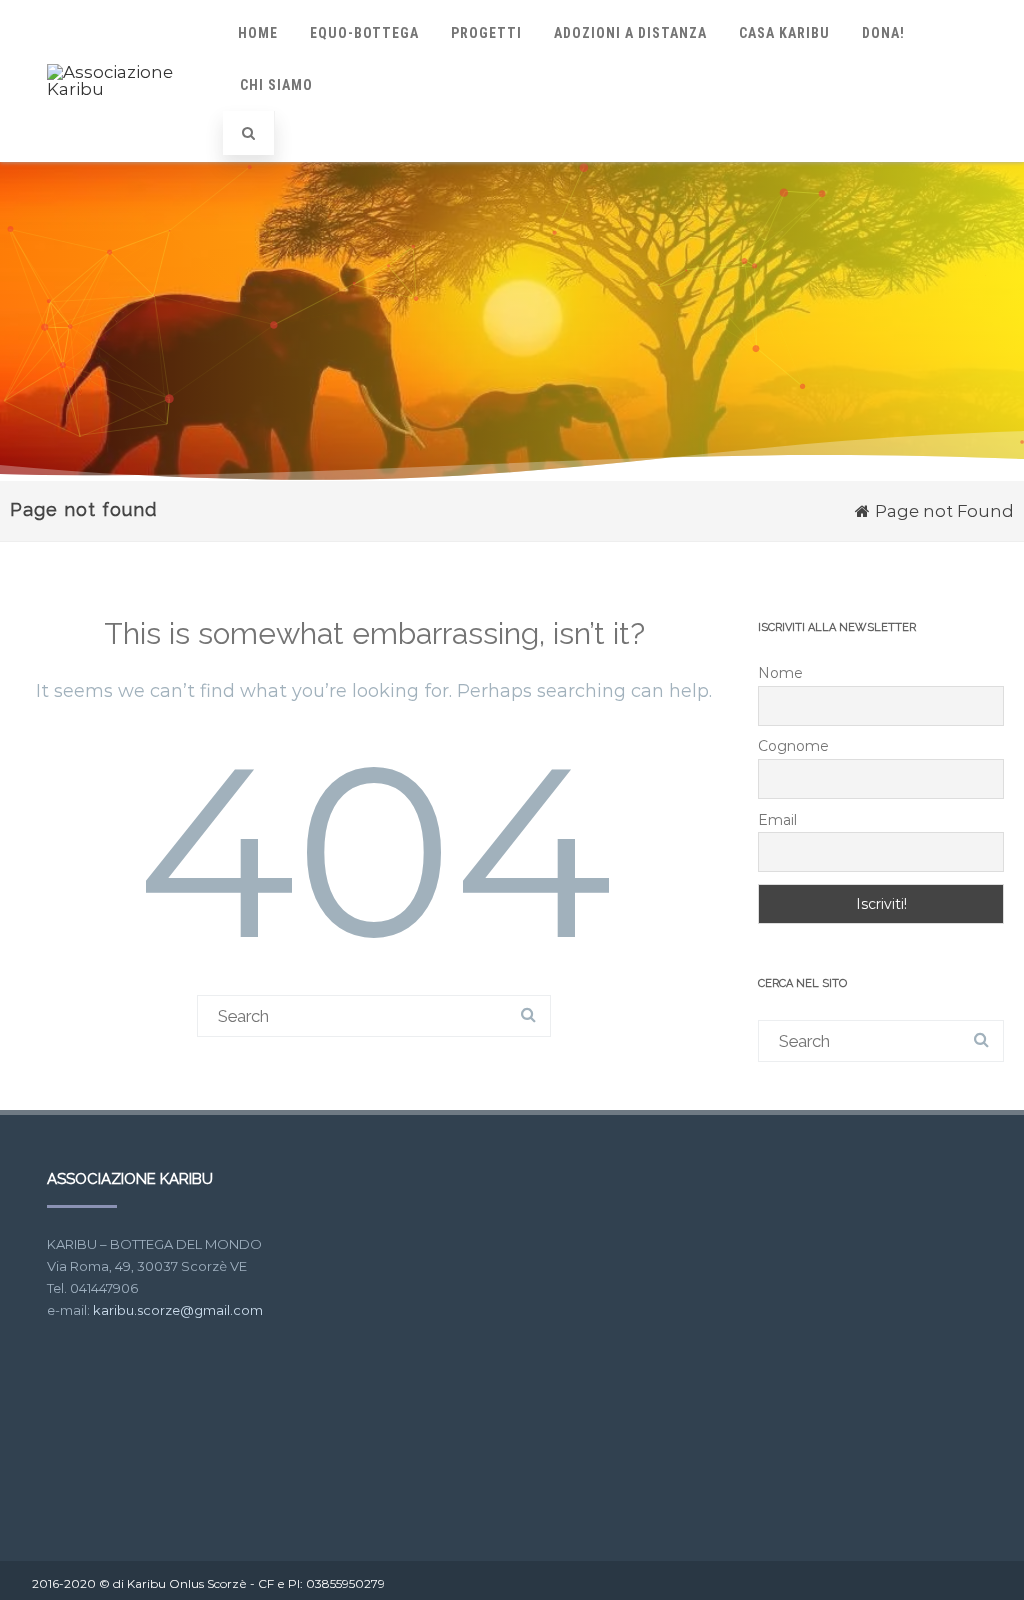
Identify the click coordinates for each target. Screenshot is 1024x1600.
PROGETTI (486, 33)
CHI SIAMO (276, 85)
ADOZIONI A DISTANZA (630, 33)
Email (777, 820)
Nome (780, 673)
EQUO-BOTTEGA (364, 33)
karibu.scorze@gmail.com (178, 1310)
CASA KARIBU (784, 33)
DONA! (883, 33)
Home (258, 33)
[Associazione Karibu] (128, 89)
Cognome (793, 746)
